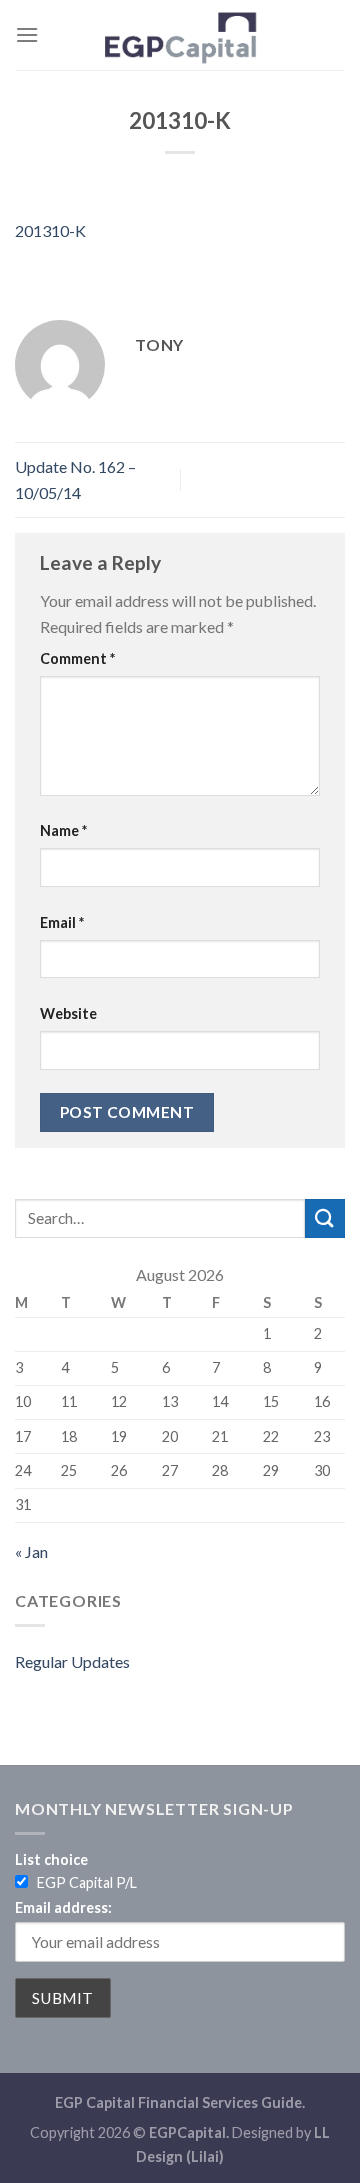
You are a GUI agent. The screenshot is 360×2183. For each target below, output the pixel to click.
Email (62, 922)
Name (63, 830)
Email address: (63, 1907)
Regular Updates (72, 1661)
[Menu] (27, 34)
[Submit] (325, 1218)
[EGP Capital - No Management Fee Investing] (180, 35)
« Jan (31, 1551)
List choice (51, 1859)
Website (68, 1013)
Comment (77, 658)
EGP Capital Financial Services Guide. (180, 2102)
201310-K (50, 230)
